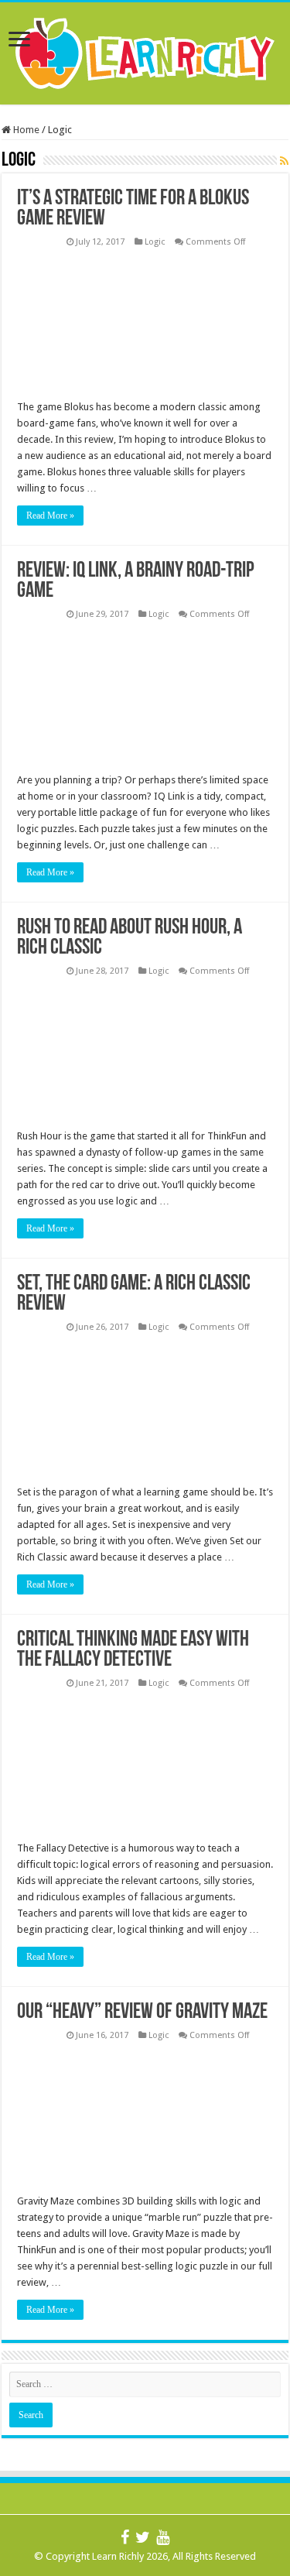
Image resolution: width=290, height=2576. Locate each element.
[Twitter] (143, 2538)
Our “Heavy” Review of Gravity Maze (142, 2012)
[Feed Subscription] (284, 161)
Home (25, 130)
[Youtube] (163, 2538)
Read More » (50, 516)
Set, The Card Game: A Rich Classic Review (134, 1294)
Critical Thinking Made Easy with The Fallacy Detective (133, 1650)
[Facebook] (125, 2538)
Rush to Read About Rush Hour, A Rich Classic (130, 938)
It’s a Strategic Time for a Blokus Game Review (133, 209)
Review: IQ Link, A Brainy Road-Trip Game (136, 581)
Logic (155, 242)
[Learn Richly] (145, 50)
